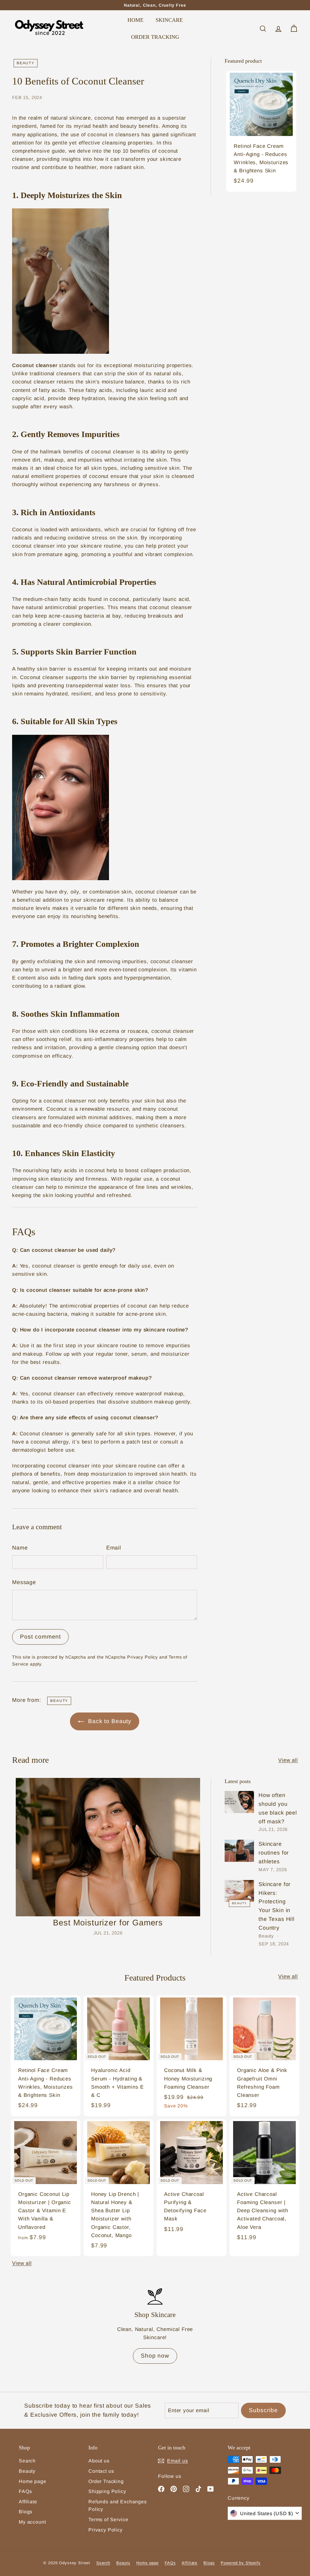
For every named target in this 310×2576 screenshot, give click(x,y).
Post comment (40, 1637)
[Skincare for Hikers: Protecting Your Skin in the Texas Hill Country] (239, 1891)
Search (27, 2461)
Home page (33, 2481)
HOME (135, 20)
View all (288, 1760)
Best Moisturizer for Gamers (108, 1923)
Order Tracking (106, 2481)
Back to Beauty (109, 1721)
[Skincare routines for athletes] (239, 1851)
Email (114, 1548)
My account (32, 2522)
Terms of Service (108, 2520)
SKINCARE (169, 20)
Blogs (26, 2512)
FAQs (25, 2491)
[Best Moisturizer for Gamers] (108, 1847)
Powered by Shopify (241, 2563)
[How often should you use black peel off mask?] (239, 1802)
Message (24, 1582)
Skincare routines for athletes (274, 1853)
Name (20, 1548)
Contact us (101, 2471)
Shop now (155, 2356)
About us (99, 2461)
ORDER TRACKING (155, 37)
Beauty (26, 63)
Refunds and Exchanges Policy (118, 2506)
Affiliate (28, 2502)
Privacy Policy (142, 1657)
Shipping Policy (107, 2491)
